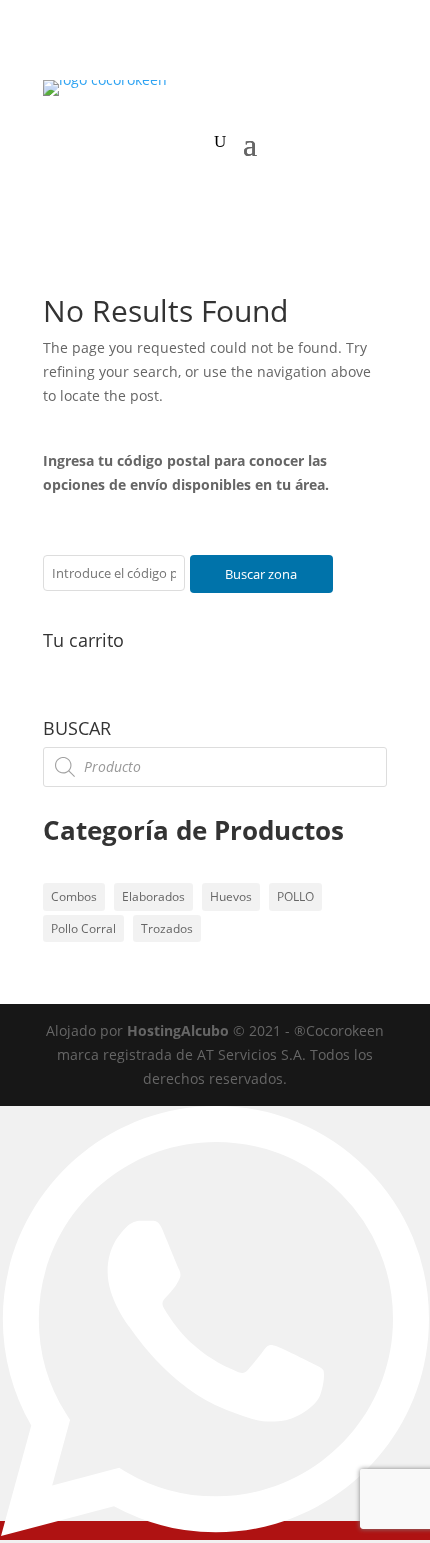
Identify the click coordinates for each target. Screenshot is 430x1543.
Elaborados (153, 896)
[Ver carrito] (185, 142)
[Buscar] (220, 142)
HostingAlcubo (178, 1030)
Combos (74, 896)
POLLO (295, 896)
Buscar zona (261, 574)
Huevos (231, 896)
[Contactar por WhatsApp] (215, 1530)
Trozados (167, 928)
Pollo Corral (83, 928)
